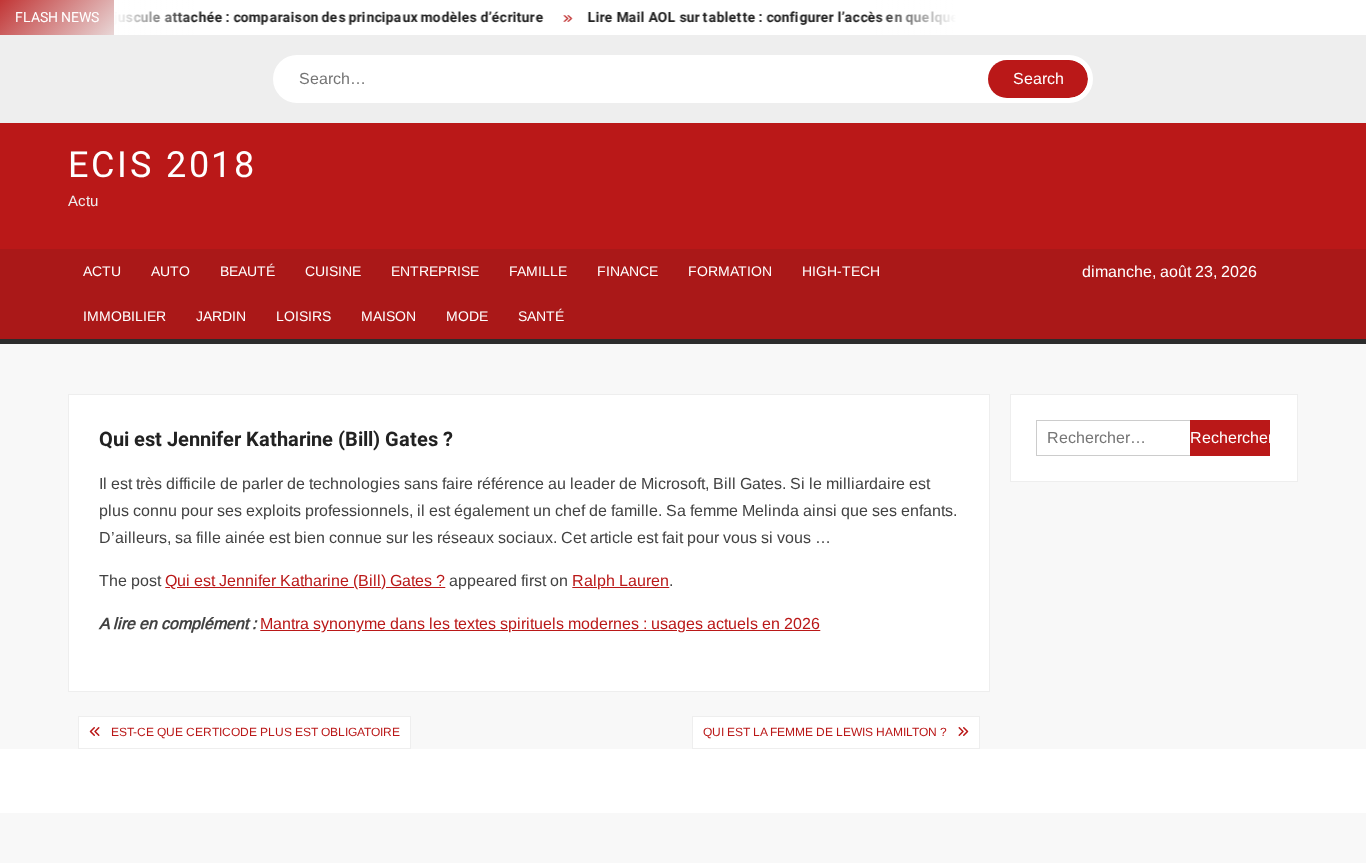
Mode (467, 316)
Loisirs (303, 316)
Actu (102, 271)
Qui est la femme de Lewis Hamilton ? (825, 732)
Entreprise (435, 271)
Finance (627, 271)
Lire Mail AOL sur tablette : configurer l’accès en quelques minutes (794, 17)
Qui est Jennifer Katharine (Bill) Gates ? (305, 580)
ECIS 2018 (162, 165)
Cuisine (333, 271)
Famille (538, 271)
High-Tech (841, 271)
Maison (388, 316)
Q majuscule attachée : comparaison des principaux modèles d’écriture (301, 17)
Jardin (221, 316)
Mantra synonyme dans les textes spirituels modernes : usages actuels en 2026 (540, 623)
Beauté (247, 271)
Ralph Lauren (620, 580)
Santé (541, 316)
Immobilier (124, 316)
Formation (730, 271)
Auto (170, 271)
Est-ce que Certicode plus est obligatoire (255, 732)
